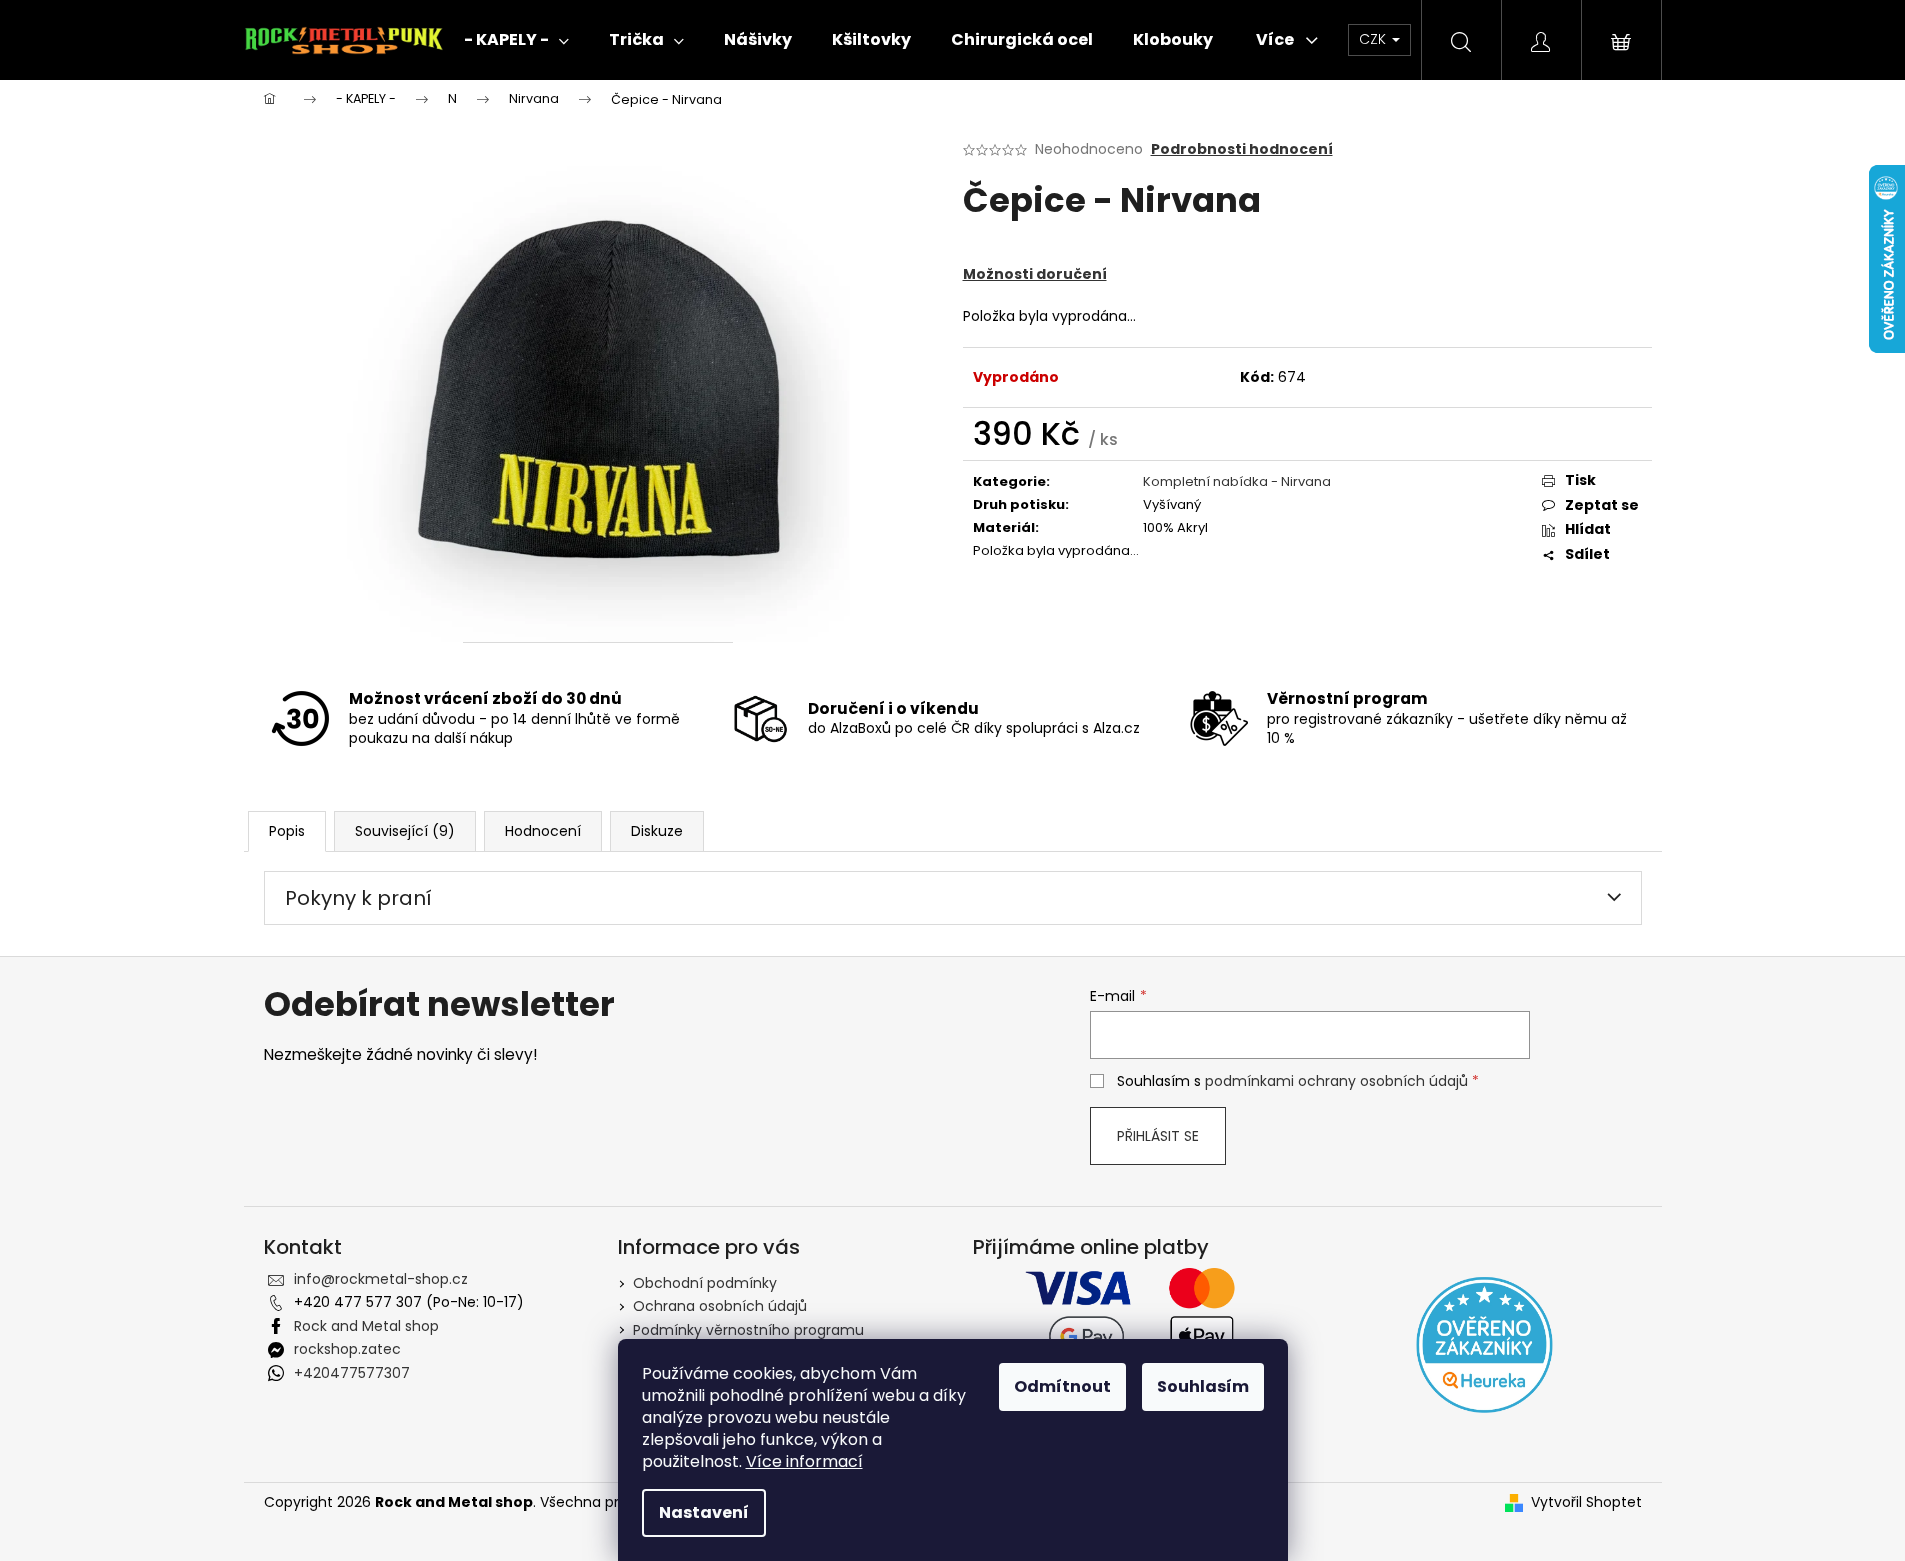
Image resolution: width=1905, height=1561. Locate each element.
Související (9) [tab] (405, 831)
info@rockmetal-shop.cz (381, 1279)
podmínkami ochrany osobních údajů (1336, 1081)
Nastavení (704, 1512)
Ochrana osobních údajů (720, 1306)
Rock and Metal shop (366, 1326)
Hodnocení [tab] (543, 831)
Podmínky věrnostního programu (748, 1330)
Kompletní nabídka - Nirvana (1237, 481)
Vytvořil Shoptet (1586, 1502)
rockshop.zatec (347, 1349)
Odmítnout (1062, 1386)
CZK (1374, 39)
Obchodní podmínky (705, 1283)
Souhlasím (1203, 1386)
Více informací (804, 1461)
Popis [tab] (287, 831)
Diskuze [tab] (657, 831)
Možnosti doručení (1035, 274)
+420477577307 (352, 1373)
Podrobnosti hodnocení (1242, 149)
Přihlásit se (1158, 1136)
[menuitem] (516, 40)
